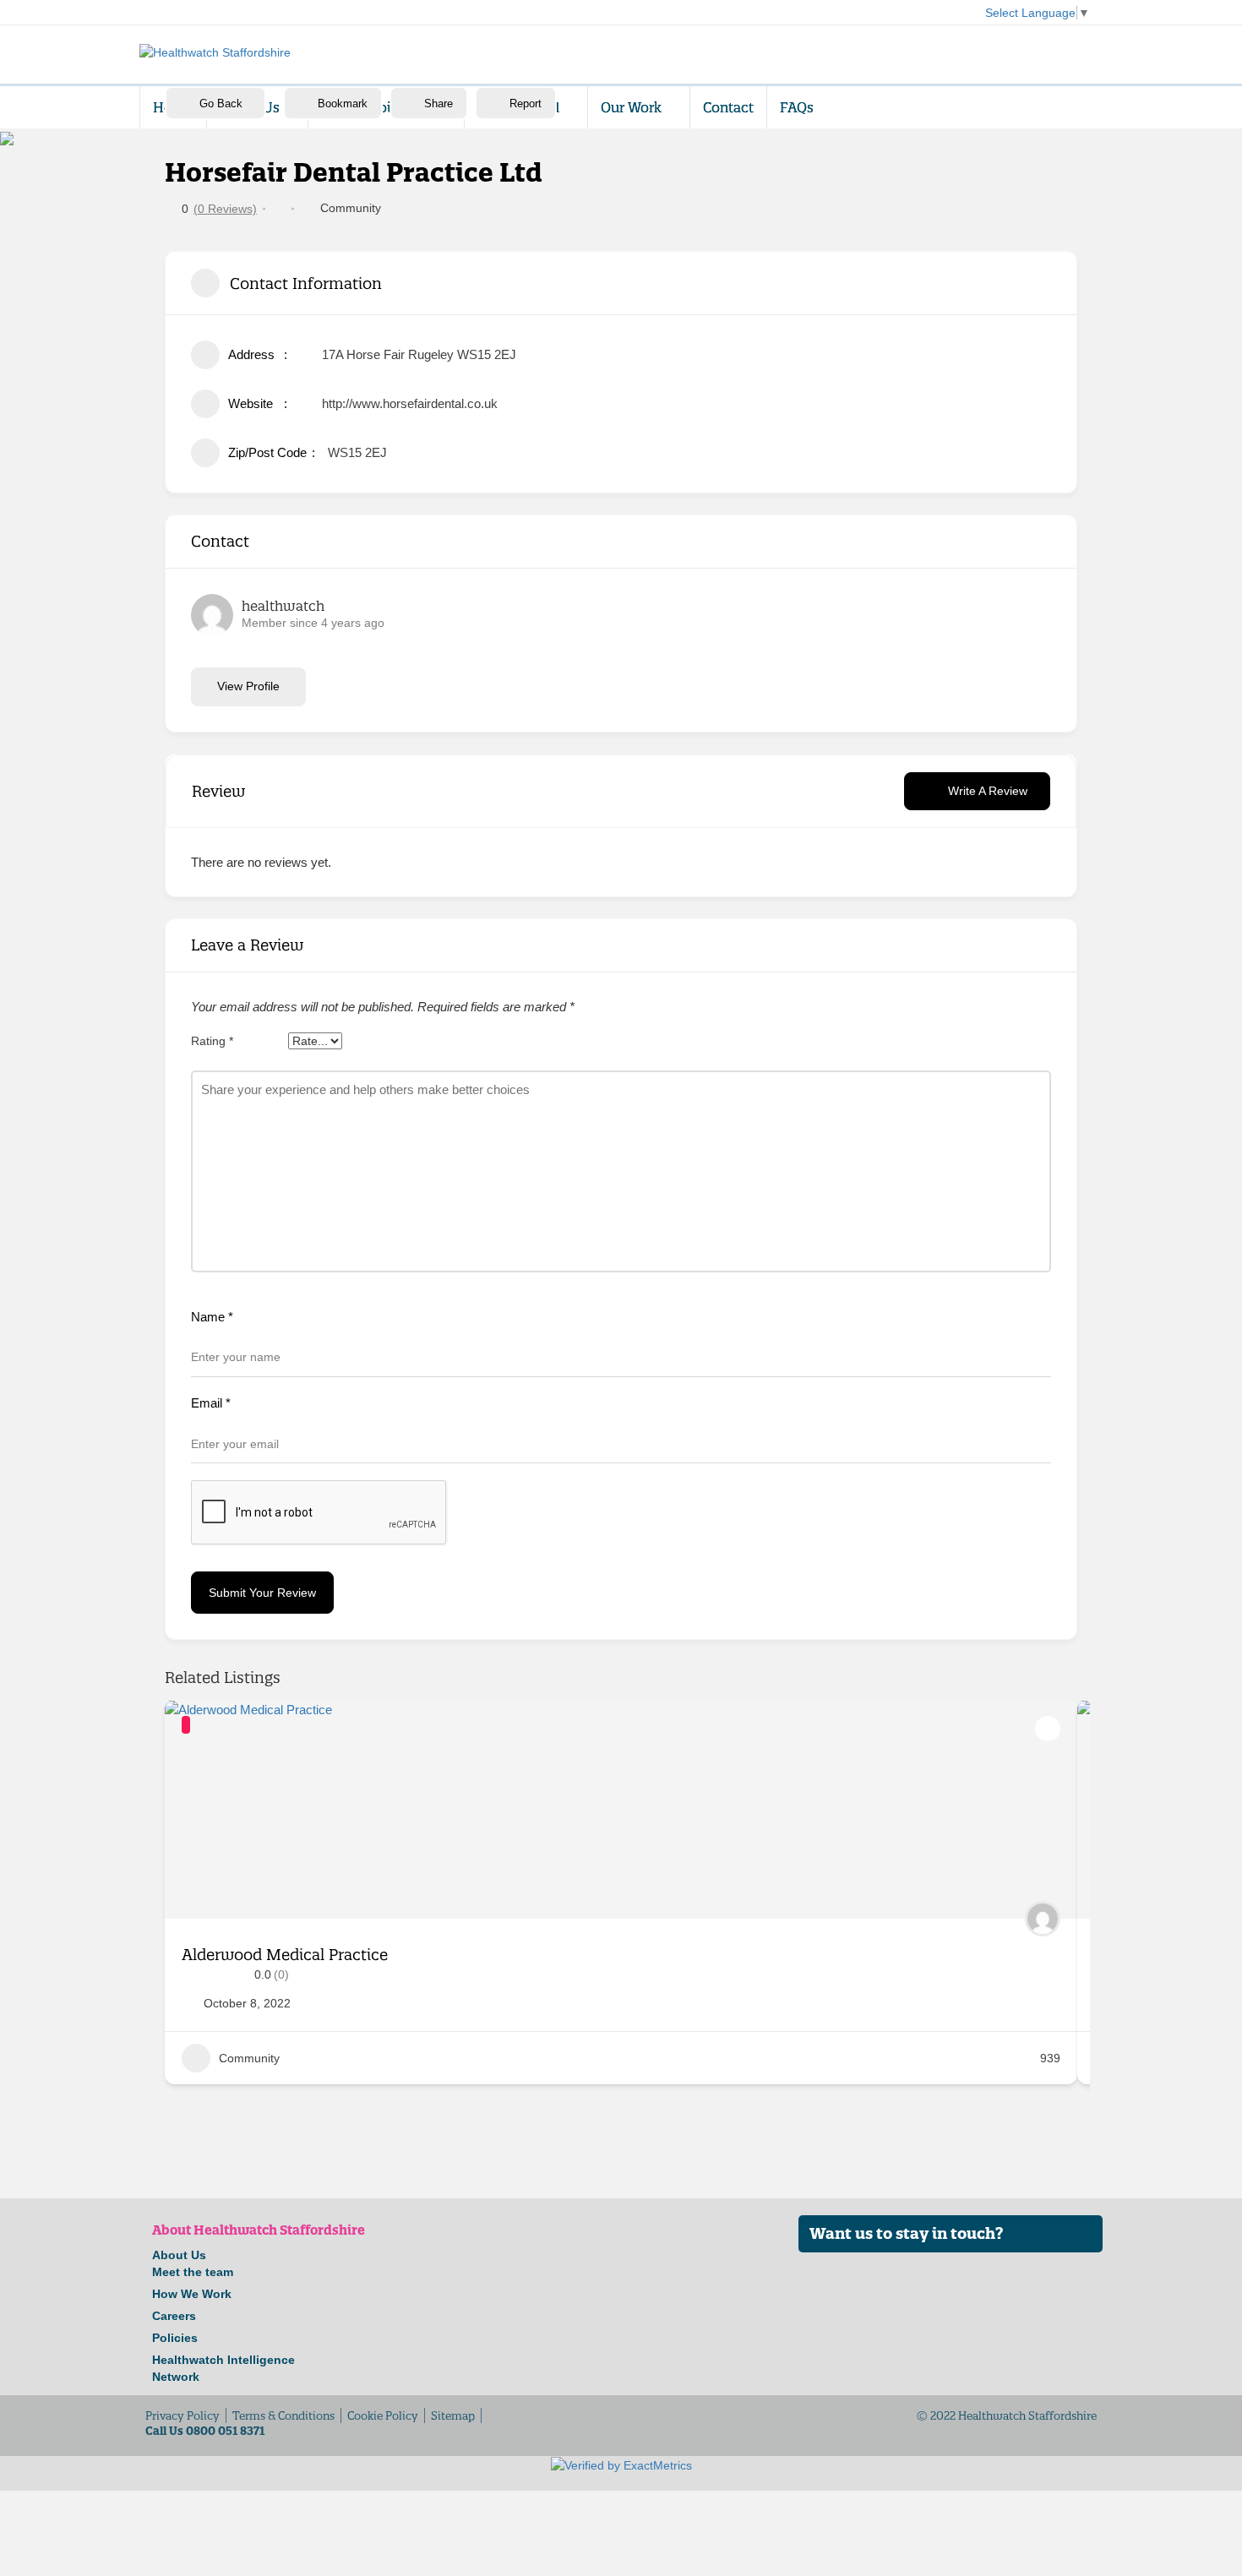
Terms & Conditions (283, 2415)
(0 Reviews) (225, 209)
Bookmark (343, 103)
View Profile (248, 686)
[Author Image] (1043, 1919)
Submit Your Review (262, 1593)
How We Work (192, 2294)
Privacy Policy (182, 2415)
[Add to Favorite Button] (1048, 1729)
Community (351, 208)
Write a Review (988, 791)
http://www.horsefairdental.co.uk (410, 403)
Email (211, 1403)
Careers (174, 2316)
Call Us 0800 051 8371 (205, 2431)
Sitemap (453, 2415)
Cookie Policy (383, 2415)
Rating (212, 1041)
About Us (179, 2255)
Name (212, 1317)
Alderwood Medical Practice (285, 1955)
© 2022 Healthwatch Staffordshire (1007, 2415)
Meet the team (193, 2272)
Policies (175, 2338)
